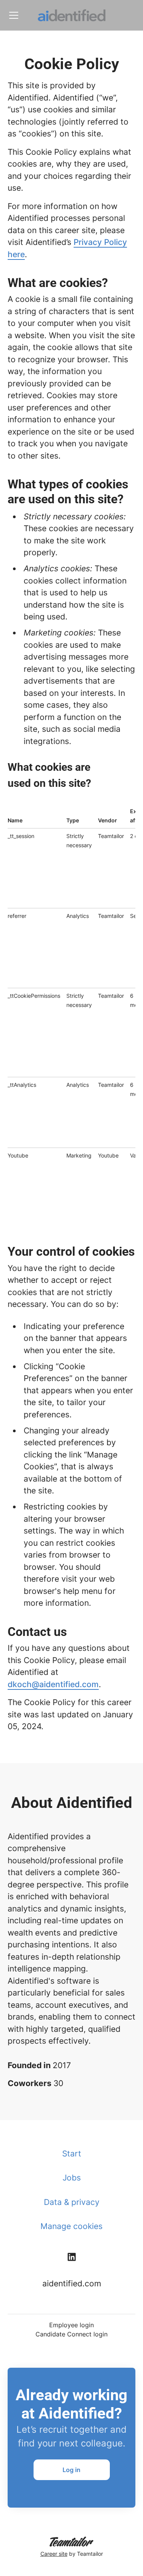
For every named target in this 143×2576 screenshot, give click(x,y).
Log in (71, 2470)
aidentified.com (72, 2283)
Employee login (71, 2325)
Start (72, 2154)
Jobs (72, 2178)
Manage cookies (71, 2226)
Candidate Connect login (71, 2334)
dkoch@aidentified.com (53, 1684)
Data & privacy (72, 2202)
